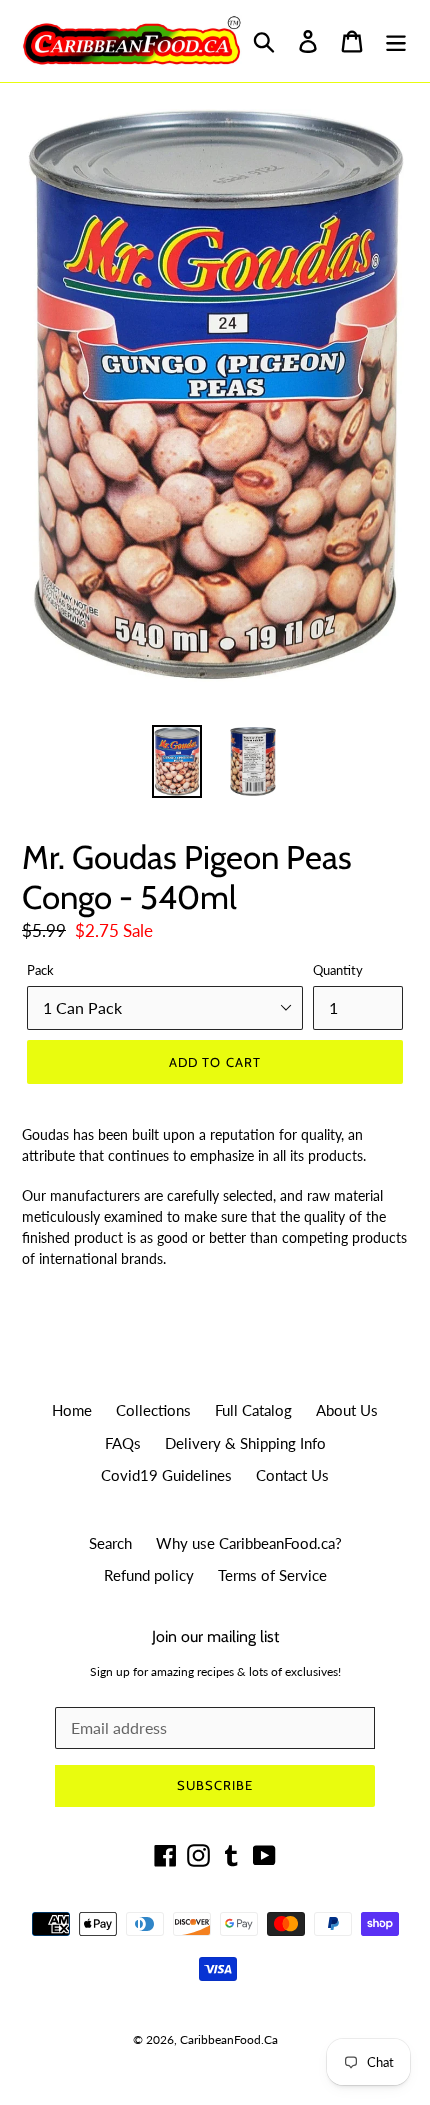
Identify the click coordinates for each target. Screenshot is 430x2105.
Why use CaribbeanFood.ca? (249, 1543)
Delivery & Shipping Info (245, 1443)
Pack (40, 970)
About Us (347, 1410)
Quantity (338, 970)
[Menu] (396, 41)
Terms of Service (272, 1575)
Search (110, 1543)
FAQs (123, 1443)
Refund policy (149, 1575)
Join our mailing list (215, 1636)
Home (72, 1410)
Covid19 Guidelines (166, 1475)
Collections (153, 1410)
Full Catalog (253, 1410)
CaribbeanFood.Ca (229, 2039)
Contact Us (292, 1475)
